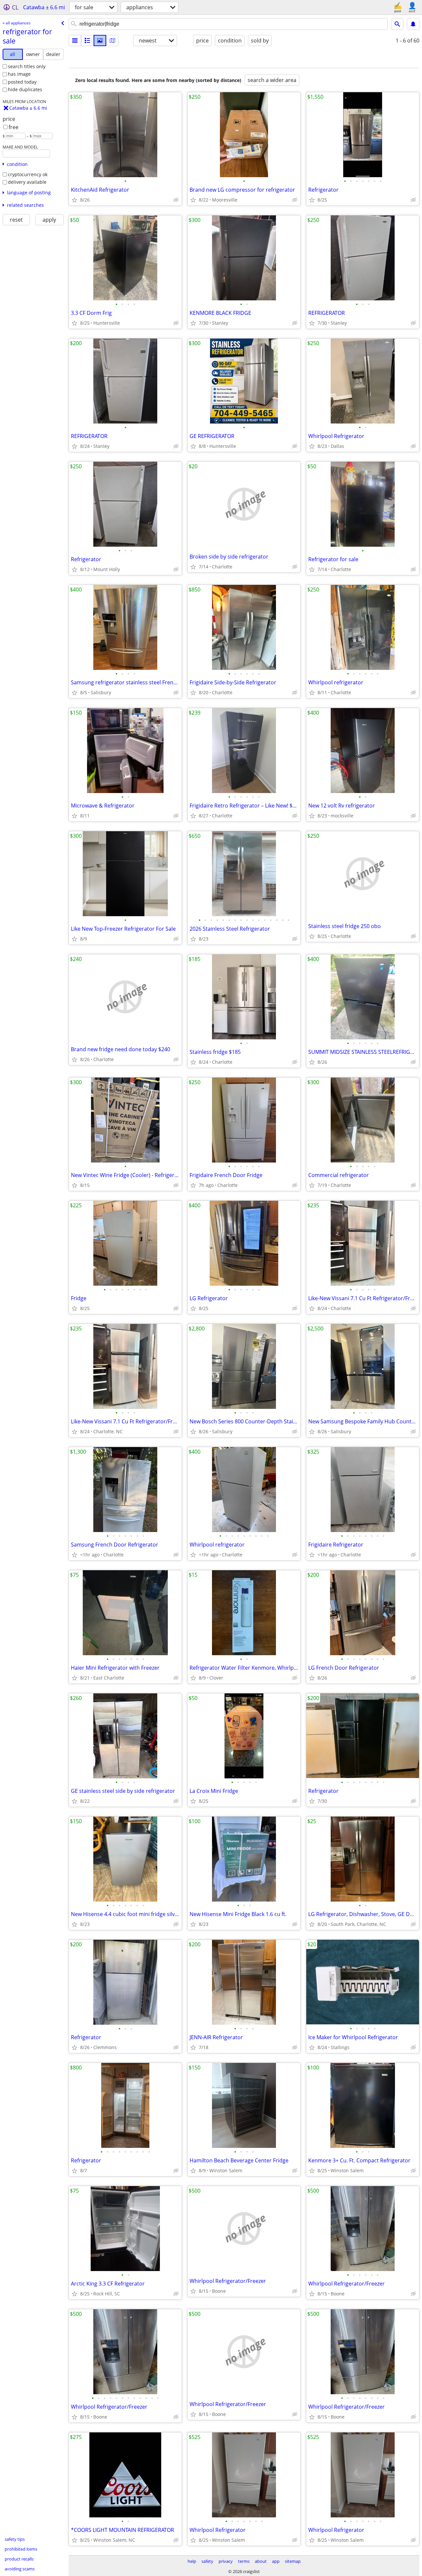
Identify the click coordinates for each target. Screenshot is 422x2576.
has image (19, 74)
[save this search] (413, 24)
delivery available (27, 182)
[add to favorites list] (75, 200)
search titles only (27, 66)
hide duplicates (25, 89)
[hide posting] (176, 200)
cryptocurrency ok (28, 174)
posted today (22, 82)
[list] (75, 41)
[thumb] (87, 41)
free (14, 127)
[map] (112, 41)
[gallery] (100, 41)
